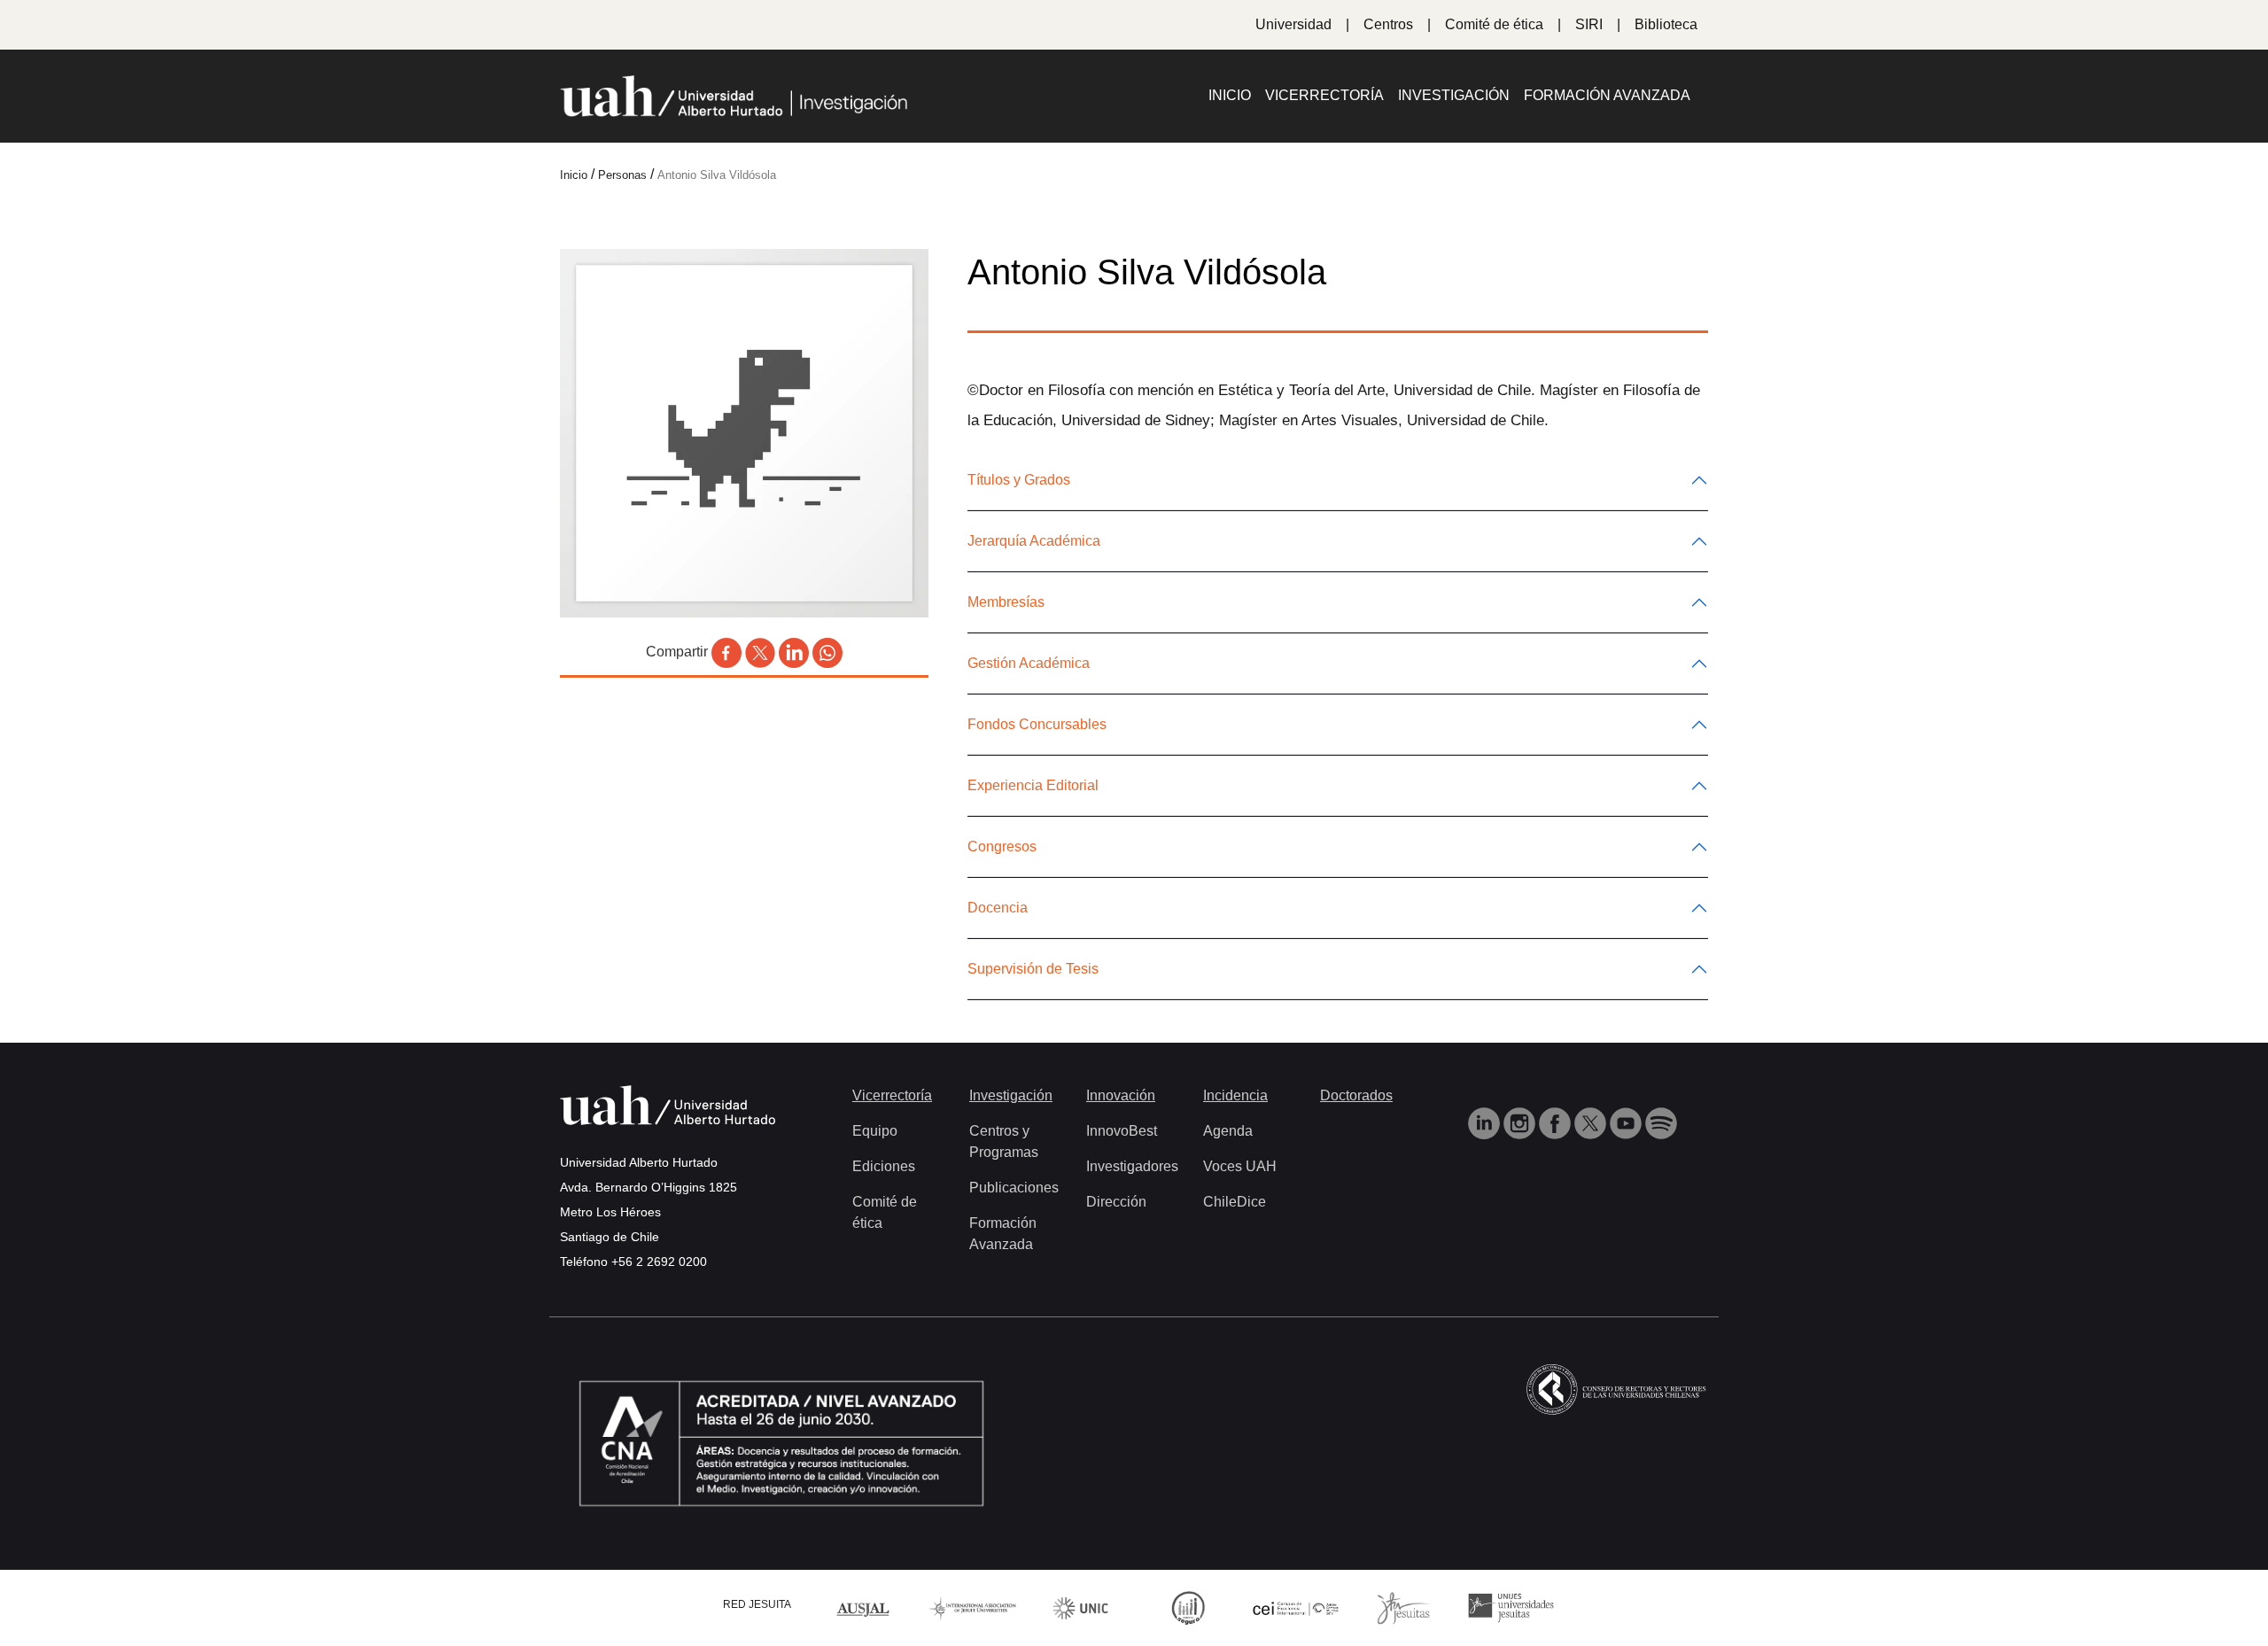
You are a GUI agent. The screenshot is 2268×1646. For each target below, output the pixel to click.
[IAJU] (973, 1607)
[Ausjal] (866, 1607)
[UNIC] (1080, 1607)
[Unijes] (1511, 1607)
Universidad (1293, 24)
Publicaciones (1014, 1188)
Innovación (1121, 1095)
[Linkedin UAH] (1486, 1122)
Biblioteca (1666, 24)
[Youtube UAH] (1627, 1122)
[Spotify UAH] (1661, 1122)
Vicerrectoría (1324, 95)
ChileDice (1235, 1202)
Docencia (998, 908)
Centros (1388, 24)
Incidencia (1235, 1095)
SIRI (1589, 24)
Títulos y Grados (1019, 480)
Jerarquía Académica (1034, 541)
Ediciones (884, 1166)
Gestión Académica (1029, 663)
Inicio (1230, 95)
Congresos (1002, 846)
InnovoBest (1122, 1131)
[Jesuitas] (1403, 1607)
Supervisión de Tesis (1033, 969)
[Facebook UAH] (1557, 1122)
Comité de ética (1494, 24)
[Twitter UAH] (1592, 1122)
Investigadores (1132, 1166)
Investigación (1454, 95)
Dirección (1116, 1202)
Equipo (875, 1131)
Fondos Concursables (1037, 724)
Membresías (1006, 602)
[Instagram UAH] (1521, 1122)
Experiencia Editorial (1033, 785)
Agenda (1228, 1131)
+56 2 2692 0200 (659, 1262)
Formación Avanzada (1607, 95)
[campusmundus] (1296, 1607)
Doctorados (1356, 1095)
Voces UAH (1240, 1166)
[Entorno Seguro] (1188, 1607)
